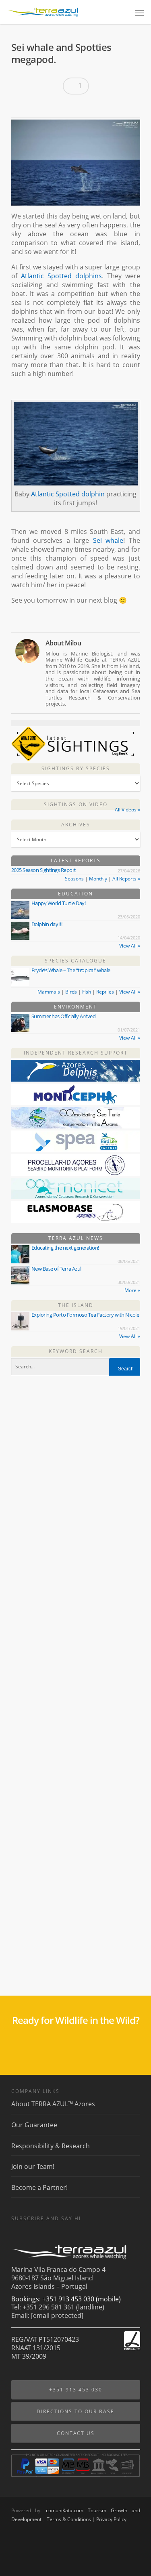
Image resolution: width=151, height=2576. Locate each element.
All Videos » (127, 810)
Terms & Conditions (69, 2519)
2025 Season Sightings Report (44, 870)
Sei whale (108, 540)
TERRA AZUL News (76, 1238)
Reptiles (105, 992)
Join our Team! (33, 2166)
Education (75, 894)
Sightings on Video (76, 804)
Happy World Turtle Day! (59, 903)
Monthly (98, 879)
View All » (130, 946)
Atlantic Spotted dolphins (61, 276)
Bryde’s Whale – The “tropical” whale (71, 970)
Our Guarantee (34, 2125)
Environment (75, 1007)
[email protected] (57, 2315)
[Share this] (20, 107)
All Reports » (126, 879)
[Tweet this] (34, 107)
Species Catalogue (75, 961)
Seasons (74, 879)
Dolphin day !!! (47, 924)
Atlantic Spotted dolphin (68, 494)
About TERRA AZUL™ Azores (53, 2104)
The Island (76, 1305)
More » (132, 1290)
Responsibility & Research (51, 2146)
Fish (87, 992)
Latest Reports (76, 860)
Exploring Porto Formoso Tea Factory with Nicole (85, 1315)
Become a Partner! (39, 2187)
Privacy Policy (111, 2519)
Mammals (49, 992)
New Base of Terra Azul (56, 1269)
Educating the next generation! (65, 1248)
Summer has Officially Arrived (64, 1016)
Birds (71, 992)
